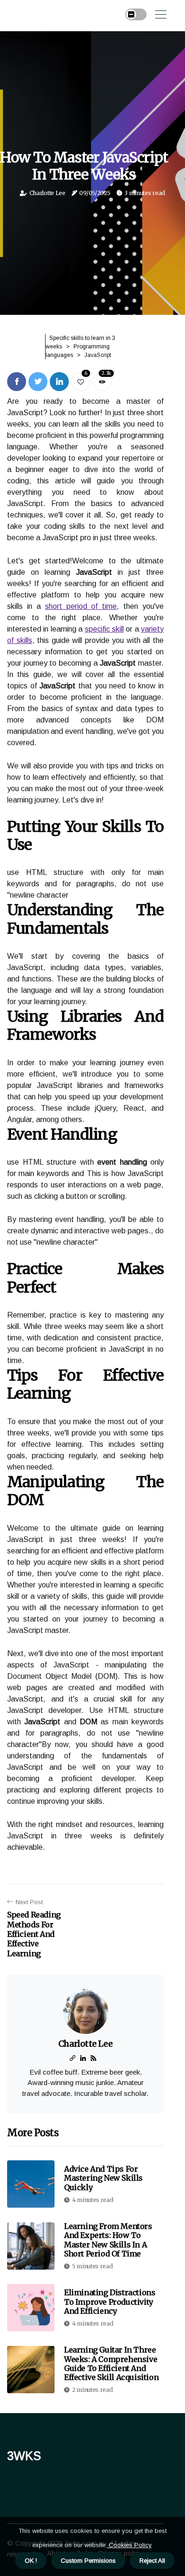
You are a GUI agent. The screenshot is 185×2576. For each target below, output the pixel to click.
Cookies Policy (129, 2545)
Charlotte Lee (47, 193)
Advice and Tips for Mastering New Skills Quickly (103, 2178)
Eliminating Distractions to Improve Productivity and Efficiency (110, 2301)
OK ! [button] (31, 2561)
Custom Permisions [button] (88, 2561)
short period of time (81, 606)
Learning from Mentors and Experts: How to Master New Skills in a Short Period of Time (108, 2240)
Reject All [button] (152, 2561)
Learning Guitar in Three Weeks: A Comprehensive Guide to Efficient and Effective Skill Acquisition (111, 2363)
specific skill (104, 629)
